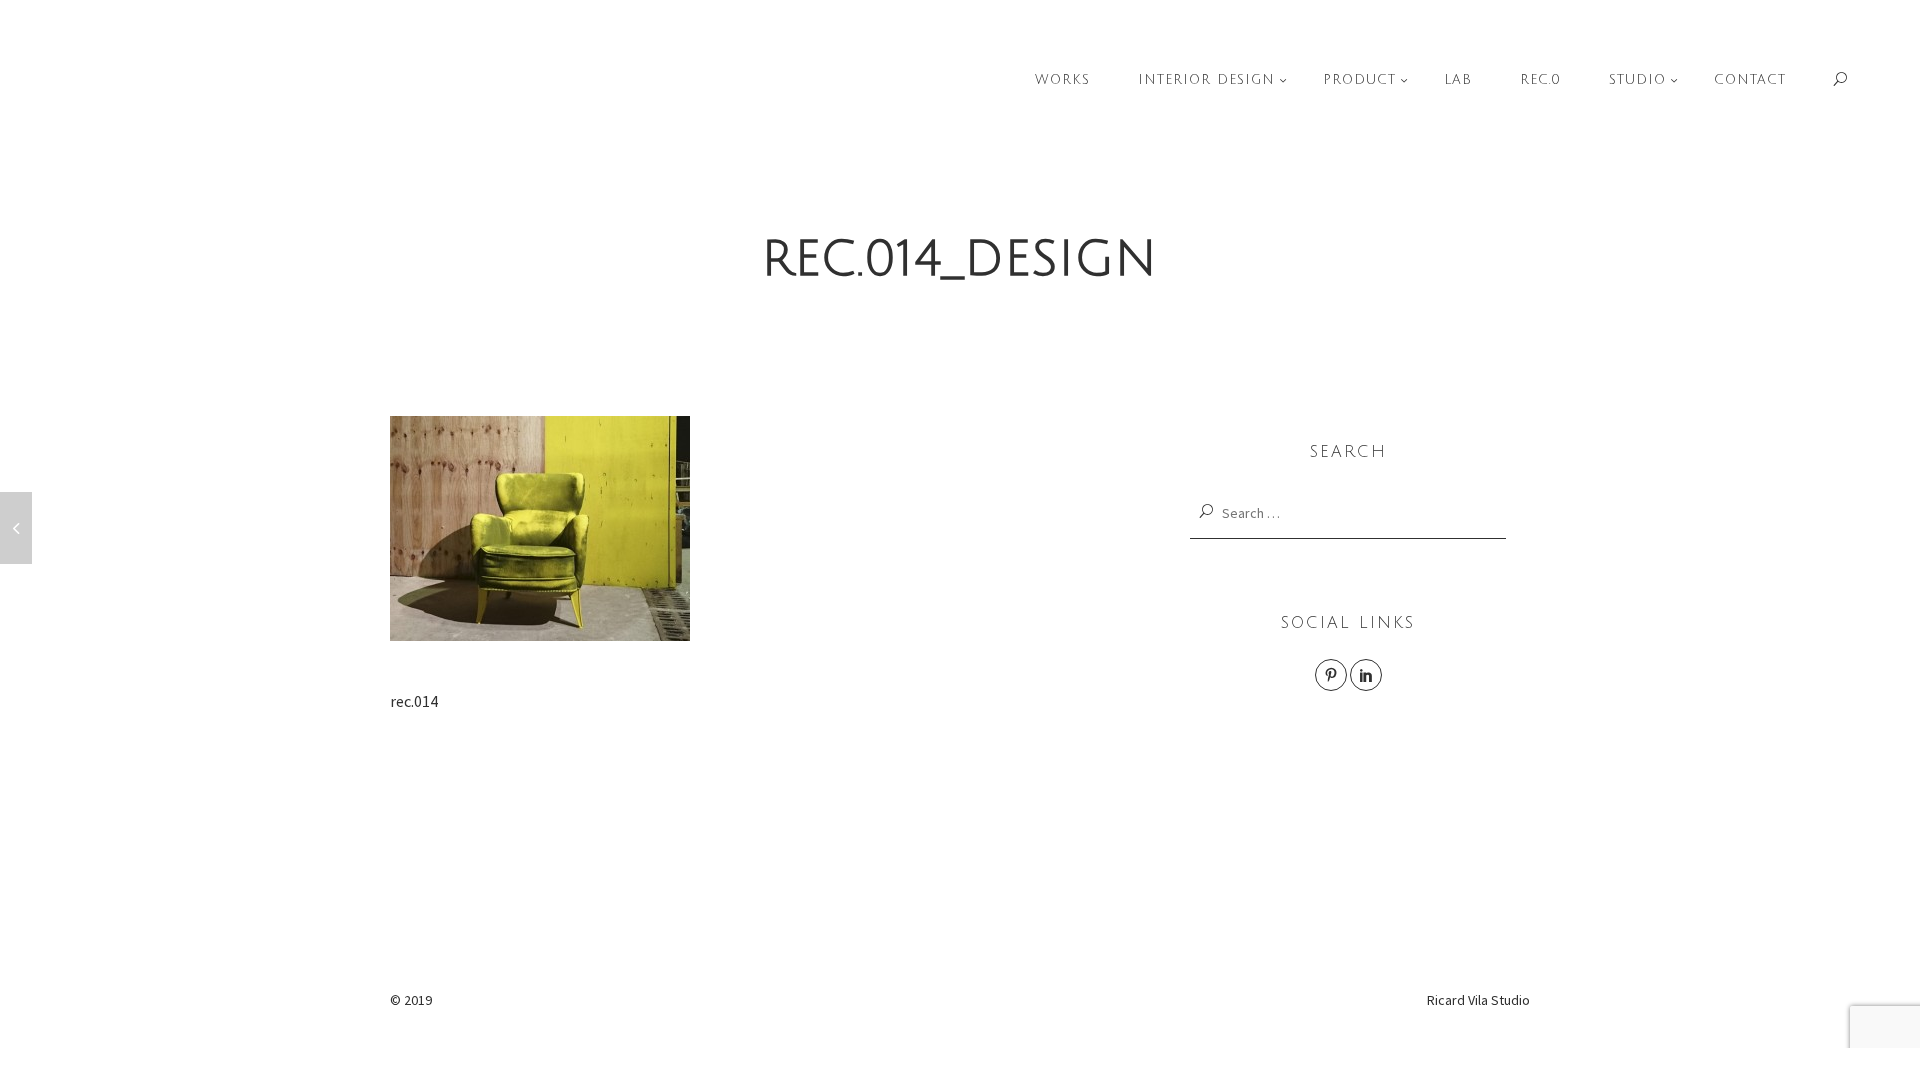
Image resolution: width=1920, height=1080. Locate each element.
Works (1062, 80)
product (1359, 80)
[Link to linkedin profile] (1366, 675)
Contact (1750, 80)
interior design (1206, 80)
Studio (1637, 80)
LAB (1458, 80)
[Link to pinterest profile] (1331, 675)
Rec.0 (1540, 80)
